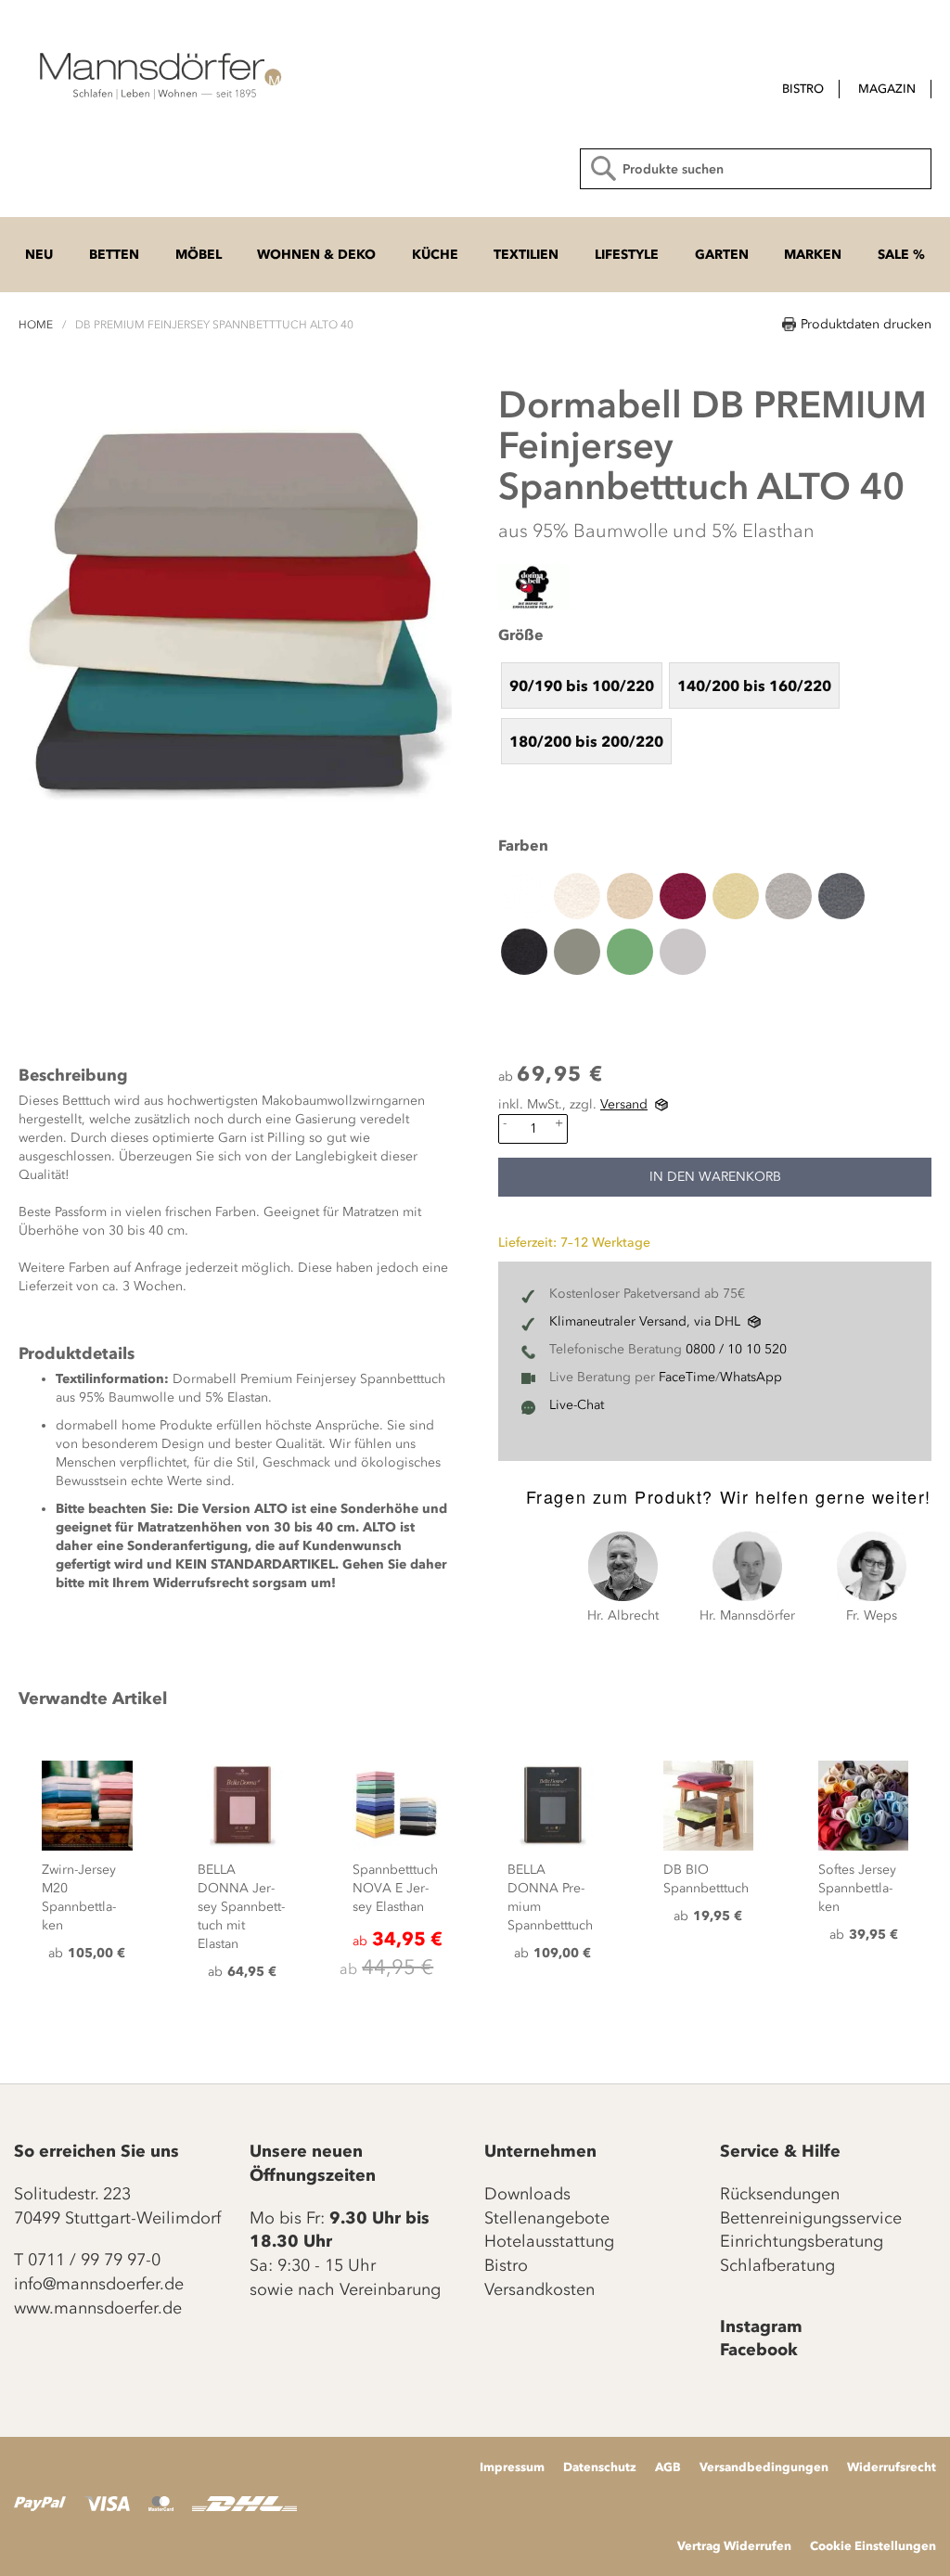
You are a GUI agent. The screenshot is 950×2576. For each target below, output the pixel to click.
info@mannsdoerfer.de (99, 2284)
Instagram (761, 2326)
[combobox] (756, 169)
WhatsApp (751, 1377)
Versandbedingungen (764, 2467)
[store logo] (158, 74)
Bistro (506, 2265)
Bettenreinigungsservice (811, 2218)
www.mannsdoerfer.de (98, 2308)
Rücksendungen (780, 2194)
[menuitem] (803, 89)
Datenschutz (600, 2467)
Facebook (759, 2350)
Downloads (527, 2194)
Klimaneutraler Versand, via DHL (645, 1321)
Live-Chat (577, 1405)
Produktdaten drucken (866, 324)
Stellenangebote (547, 2218)
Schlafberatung (777, 2265)
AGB (668, 2467)
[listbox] (715, 712)
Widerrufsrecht (892, 2467)
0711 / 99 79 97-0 (94, 2260)
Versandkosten (539, 2289)
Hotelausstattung (549, 2241)
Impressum (512, 2467)
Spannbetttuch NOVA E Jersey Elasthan (395, 1888)
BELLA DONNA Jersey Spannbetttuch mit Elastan (241, 1907)
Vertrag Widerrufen (734, 2545)
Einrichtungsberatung (802, 2241)
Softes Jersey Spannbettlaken (857, 1888)
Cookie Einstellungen (873, 2545)
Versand (624, 1104)
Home (36, 325)
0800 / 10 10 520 (736, 1349)
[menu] (749, 90)
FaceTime (687, 1377)
